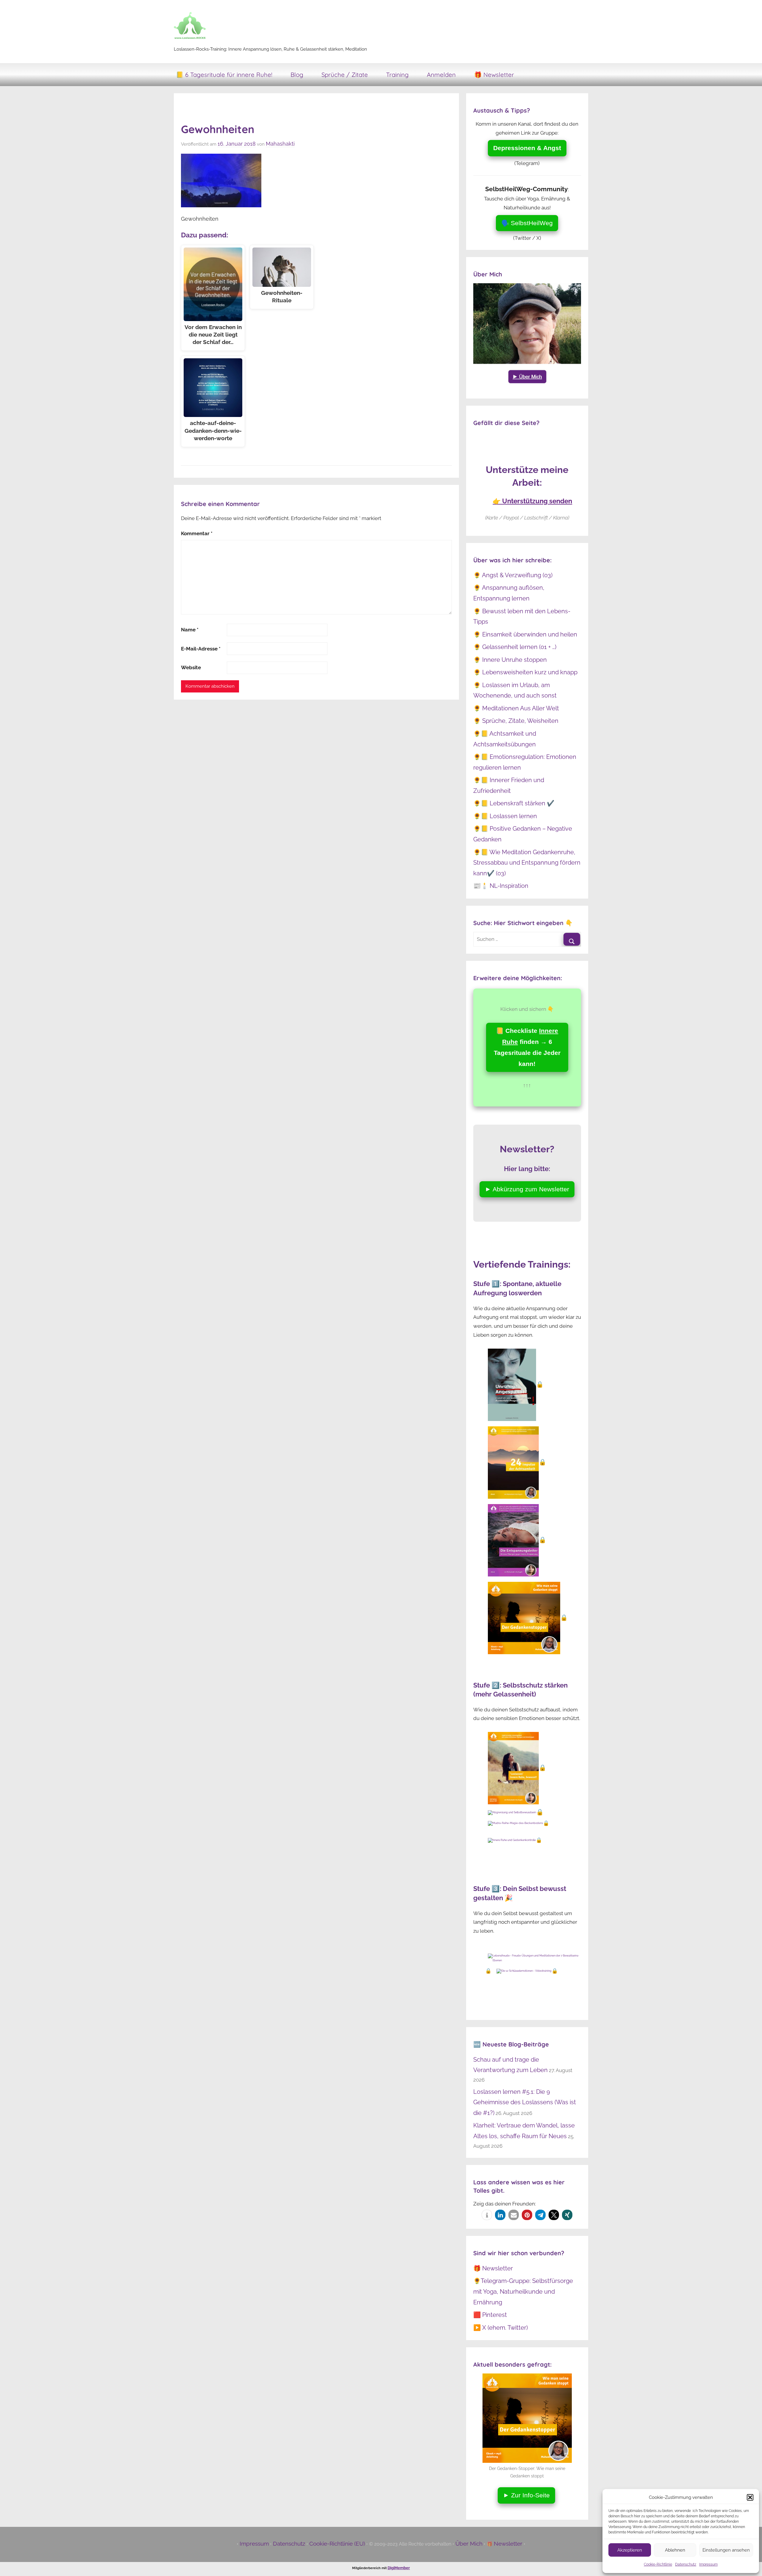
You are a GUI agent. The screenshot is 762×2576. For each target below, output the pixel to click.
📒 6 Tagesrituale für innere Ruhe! (224, 75)
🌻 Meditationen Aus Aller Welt (516, 708)
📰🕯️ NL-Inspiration (501, 886)
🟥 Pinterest (490, 2315)
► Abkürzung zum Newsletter (527, 1189)
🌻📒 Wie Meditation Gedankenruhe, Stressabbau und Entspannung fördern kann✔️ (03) (527, 863)
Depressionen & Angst (527, 148)
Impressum (708, 2564)
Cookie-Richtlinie (658, 2564)
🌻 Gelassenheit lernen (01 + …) (515, 647)
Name (190, 630)
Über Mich (469, 2544)
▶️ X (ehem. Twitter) (501, 2328)
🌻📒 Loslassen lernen (505, 816)
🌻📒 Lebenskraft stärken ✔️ (514, 803)
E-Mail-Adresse (201, 649)
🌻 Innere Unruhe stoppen (510, 660)
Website (191, 667)
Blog (297, 75)
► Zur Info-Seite (526, 2495)
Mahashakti (280, 144)
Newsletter (508, 2544)
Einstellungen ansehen (726, 2550)
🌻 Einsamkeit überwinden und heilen (525, 634)
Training (397, 75)
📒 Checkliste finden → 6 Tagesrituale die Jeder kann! (527, 1047)
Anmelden (441, 75)
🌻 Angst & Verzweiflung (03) (513, 575)
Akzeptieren (630, 2550)
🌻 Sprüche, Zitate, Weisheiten (516, 721)
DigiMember (399, 2568)
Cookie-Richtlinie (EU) (337, 2544)
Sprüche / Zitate (345, 75)
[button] (750, 2497)
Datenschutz (686, 2564)
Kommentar (197, 533)
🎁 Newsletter (494, 75)
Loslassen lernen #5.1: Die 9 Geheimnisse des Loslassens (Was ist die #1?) (525, 2102)
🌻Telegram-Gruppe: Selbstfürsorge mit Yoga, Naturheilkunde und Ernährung (523, 2291)
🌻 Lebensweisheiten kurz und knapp (525, 672)
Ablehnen (675, 2550)
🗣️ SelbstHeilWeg (527, 223)
